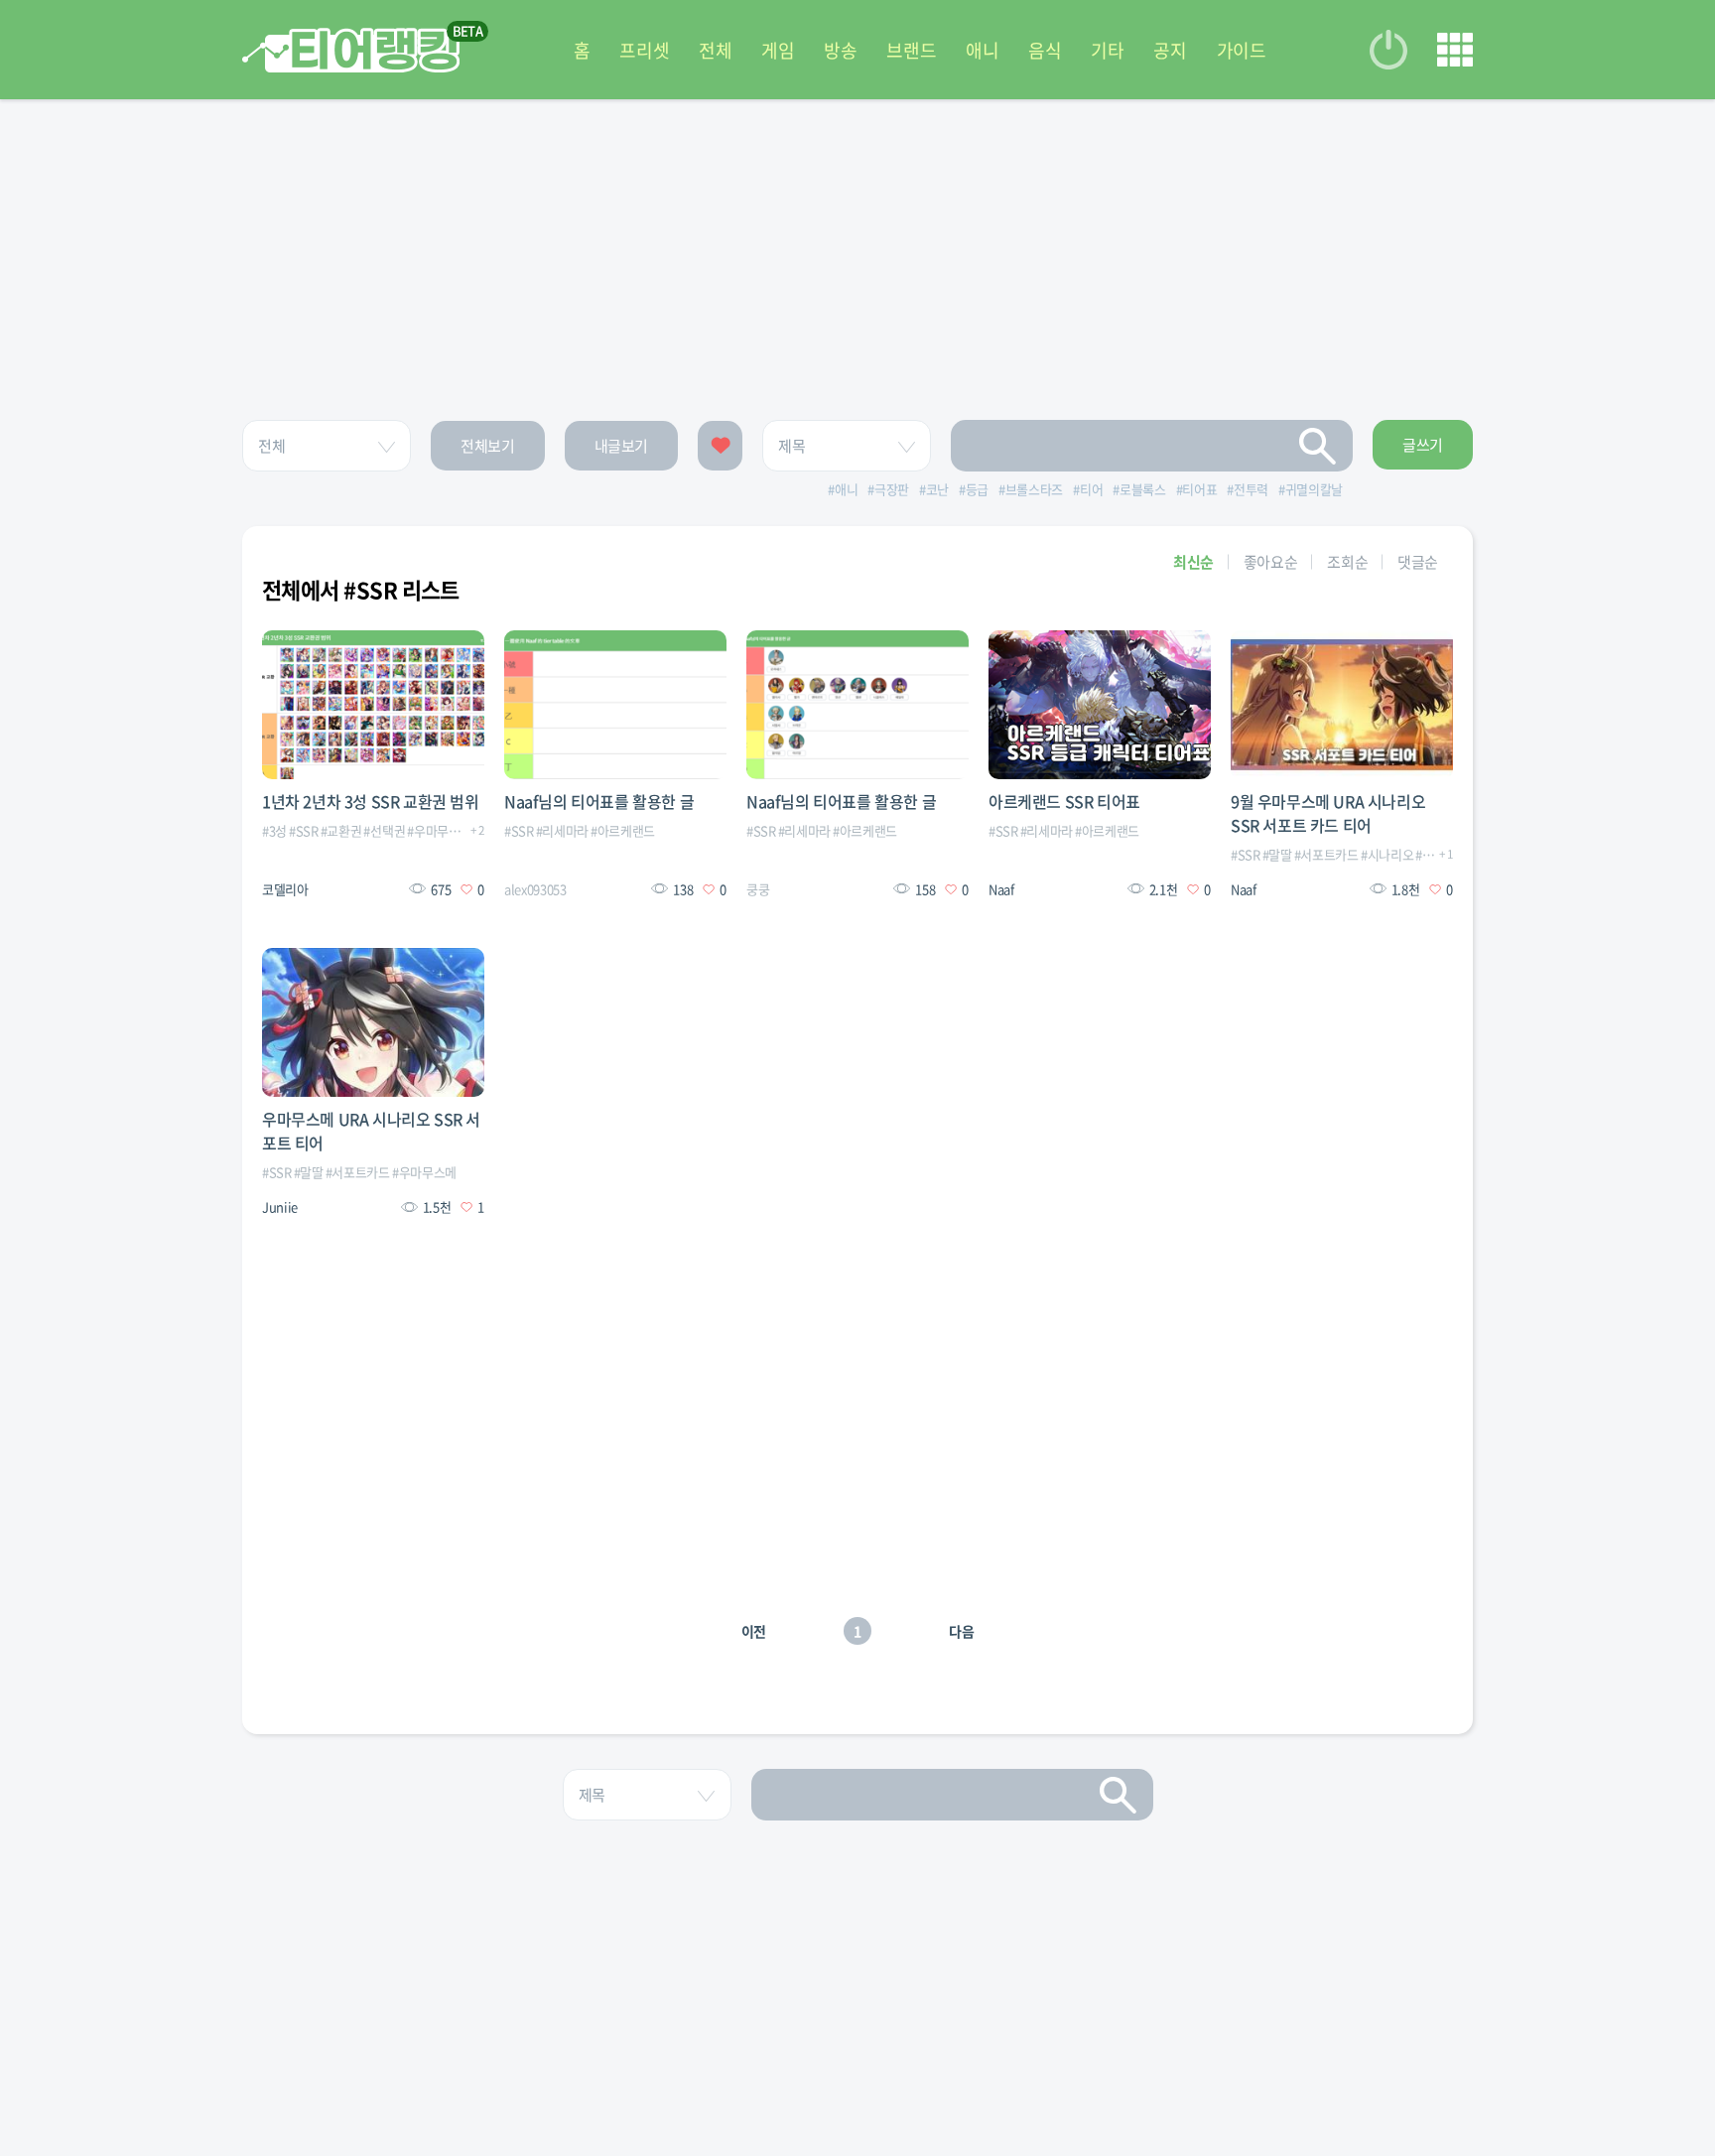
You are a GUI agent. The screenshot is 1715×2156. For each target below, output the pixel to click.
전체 (715, 50)
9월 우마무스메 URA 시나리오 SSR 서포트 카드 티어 (1328, 813)
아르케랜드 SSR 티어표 (1064, 801)
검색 (1318, 446)
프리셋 (644, 50)
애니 (982, 50)
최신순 (1193, 562)
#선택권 (384, 830)
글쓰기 (1423, 445)
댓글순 (1418, 562)
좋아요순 (1271, 562)
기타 (1107, 50)
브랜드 (911, 50)
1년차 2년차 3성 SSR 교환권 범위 (371, 801)
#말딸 (1277, 854)
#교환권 (341, 830)
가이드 (1242, 50)
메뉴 (1455, 50)
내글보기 (622, 446)
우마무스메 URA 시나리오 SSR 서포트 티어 (371, 1131)
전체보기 (488, 446)
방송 (840, 50)
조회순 (1347, 562)
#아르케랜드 (623, 830)
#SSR (304, 830)
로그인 (1388, 50)
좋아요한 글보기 (720, 446)
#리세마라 (562, 830)
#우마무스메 (439, 830)
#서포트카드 (1326, 854)
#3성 (274, 830)
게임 (778, 50)
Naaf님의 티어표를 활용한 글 (599, 801)
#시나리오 (1387, 854)
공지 (1170, 50)
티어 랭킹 (351, 50)
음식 (1045, 50)
